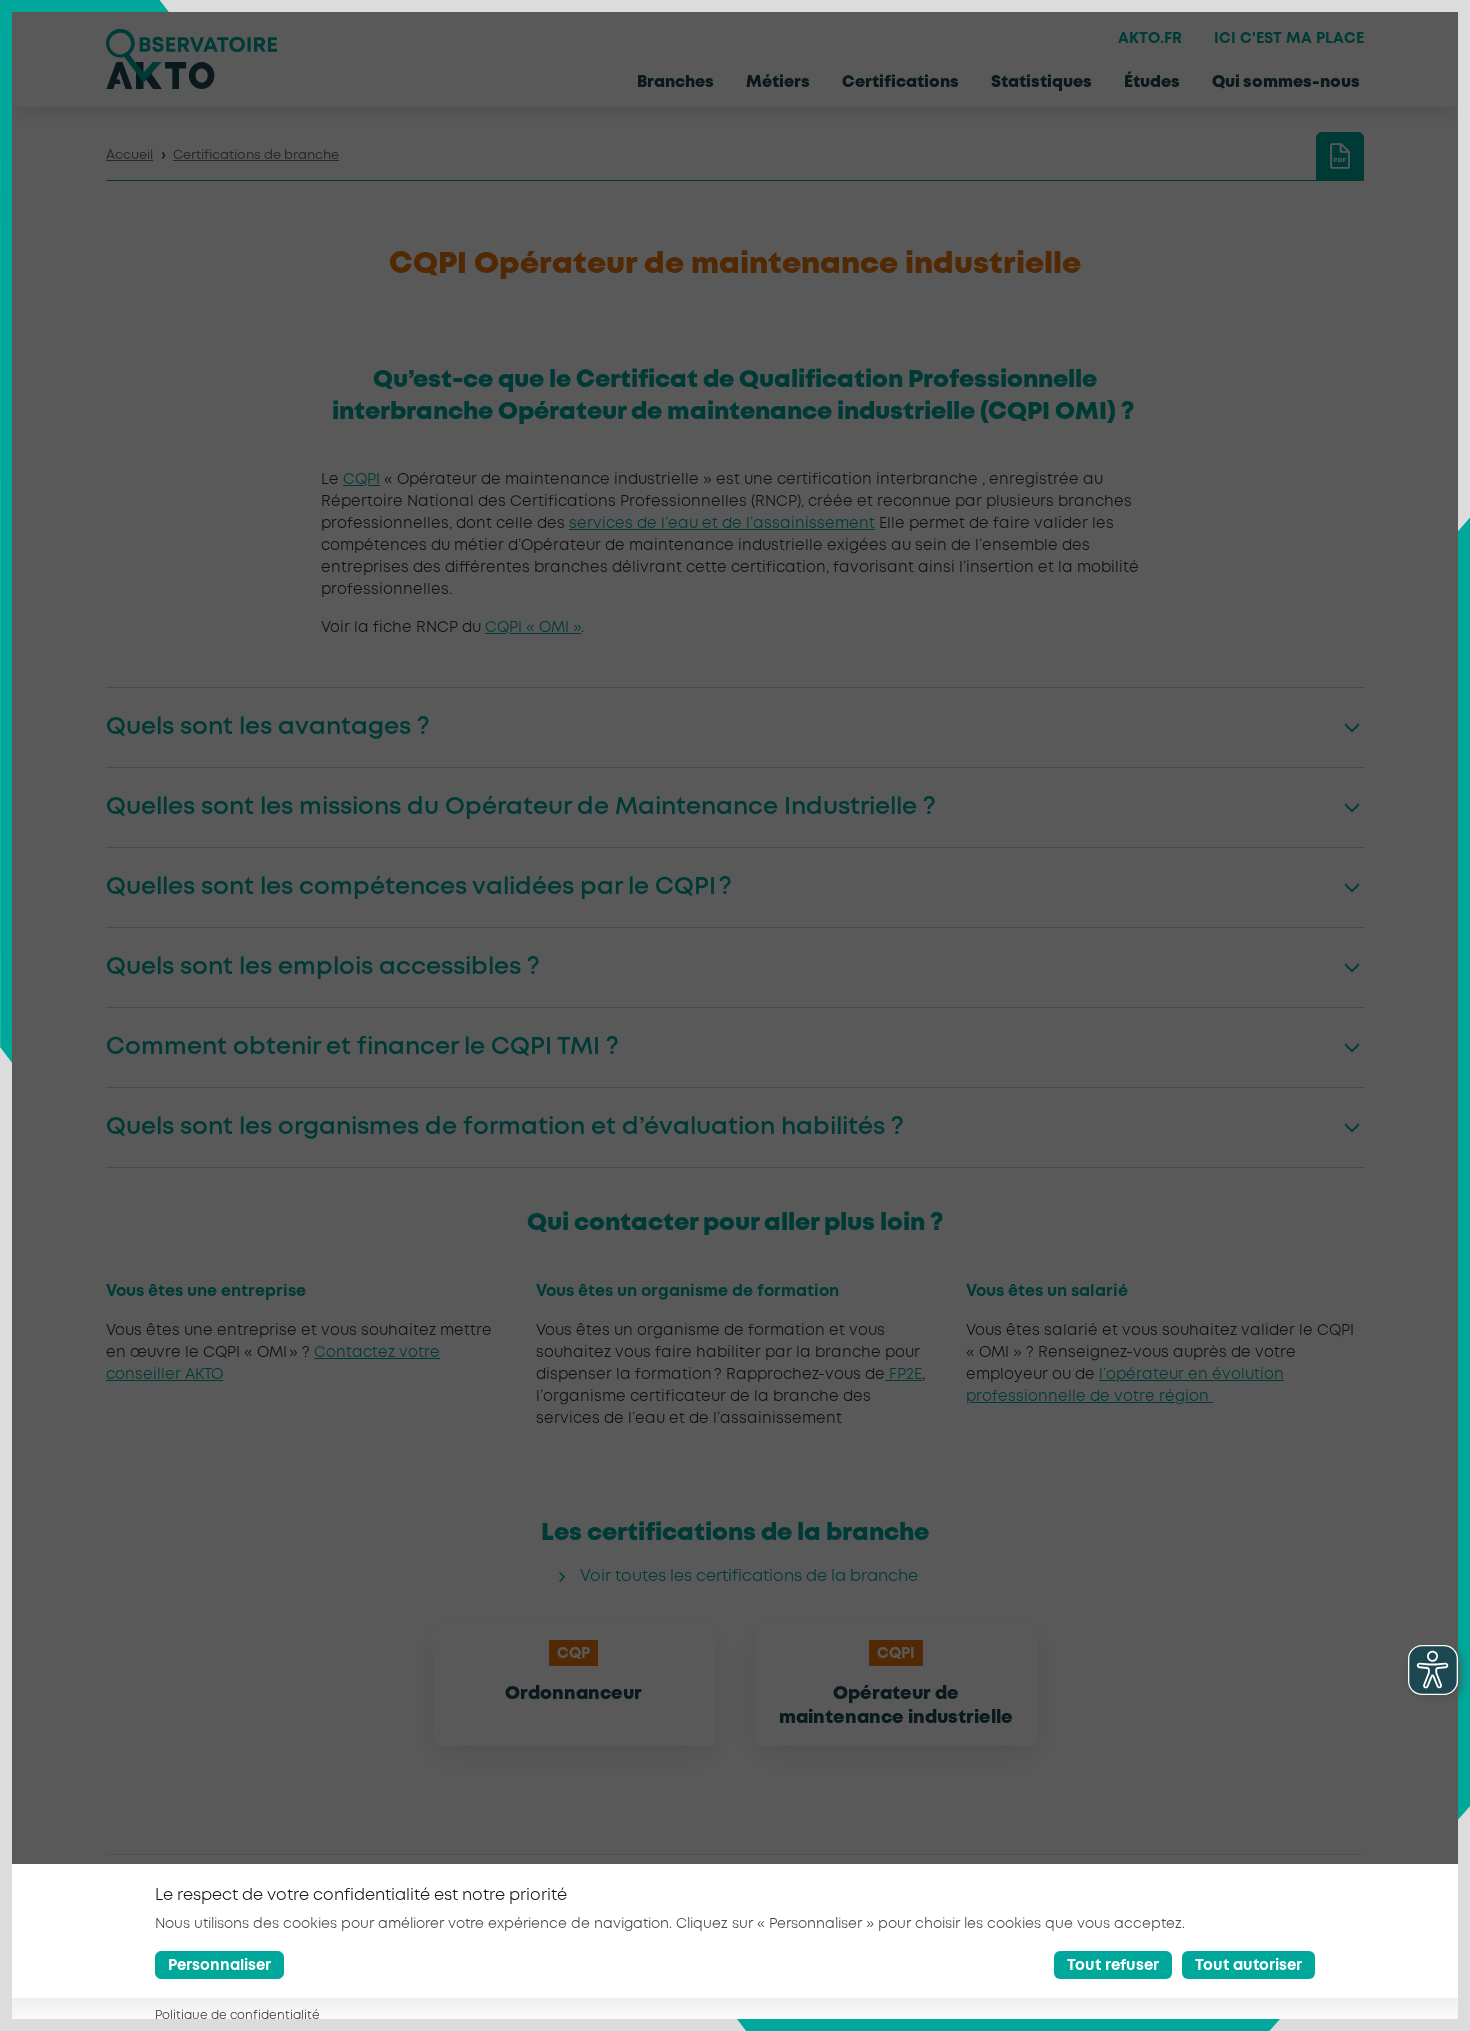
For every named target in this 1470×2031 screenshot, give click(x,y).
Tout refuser (1113, 1966)
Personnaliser (219, 1966)
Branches (675, 82)
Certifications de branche (256, 155)
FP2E (903, 1375)
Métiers (778, 82)
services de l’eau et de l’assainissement (722, 524)
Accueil (129, 155)
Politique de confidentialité (237, 2015)
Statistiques (1041, 82)
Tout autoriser (1248, 1966)
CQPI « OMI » (533, 628)
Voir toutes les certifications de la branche (749, 1576)
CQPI (361, 480)
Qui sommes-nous (1286, 82)
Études (1152, 82)
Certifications (900, 82)
